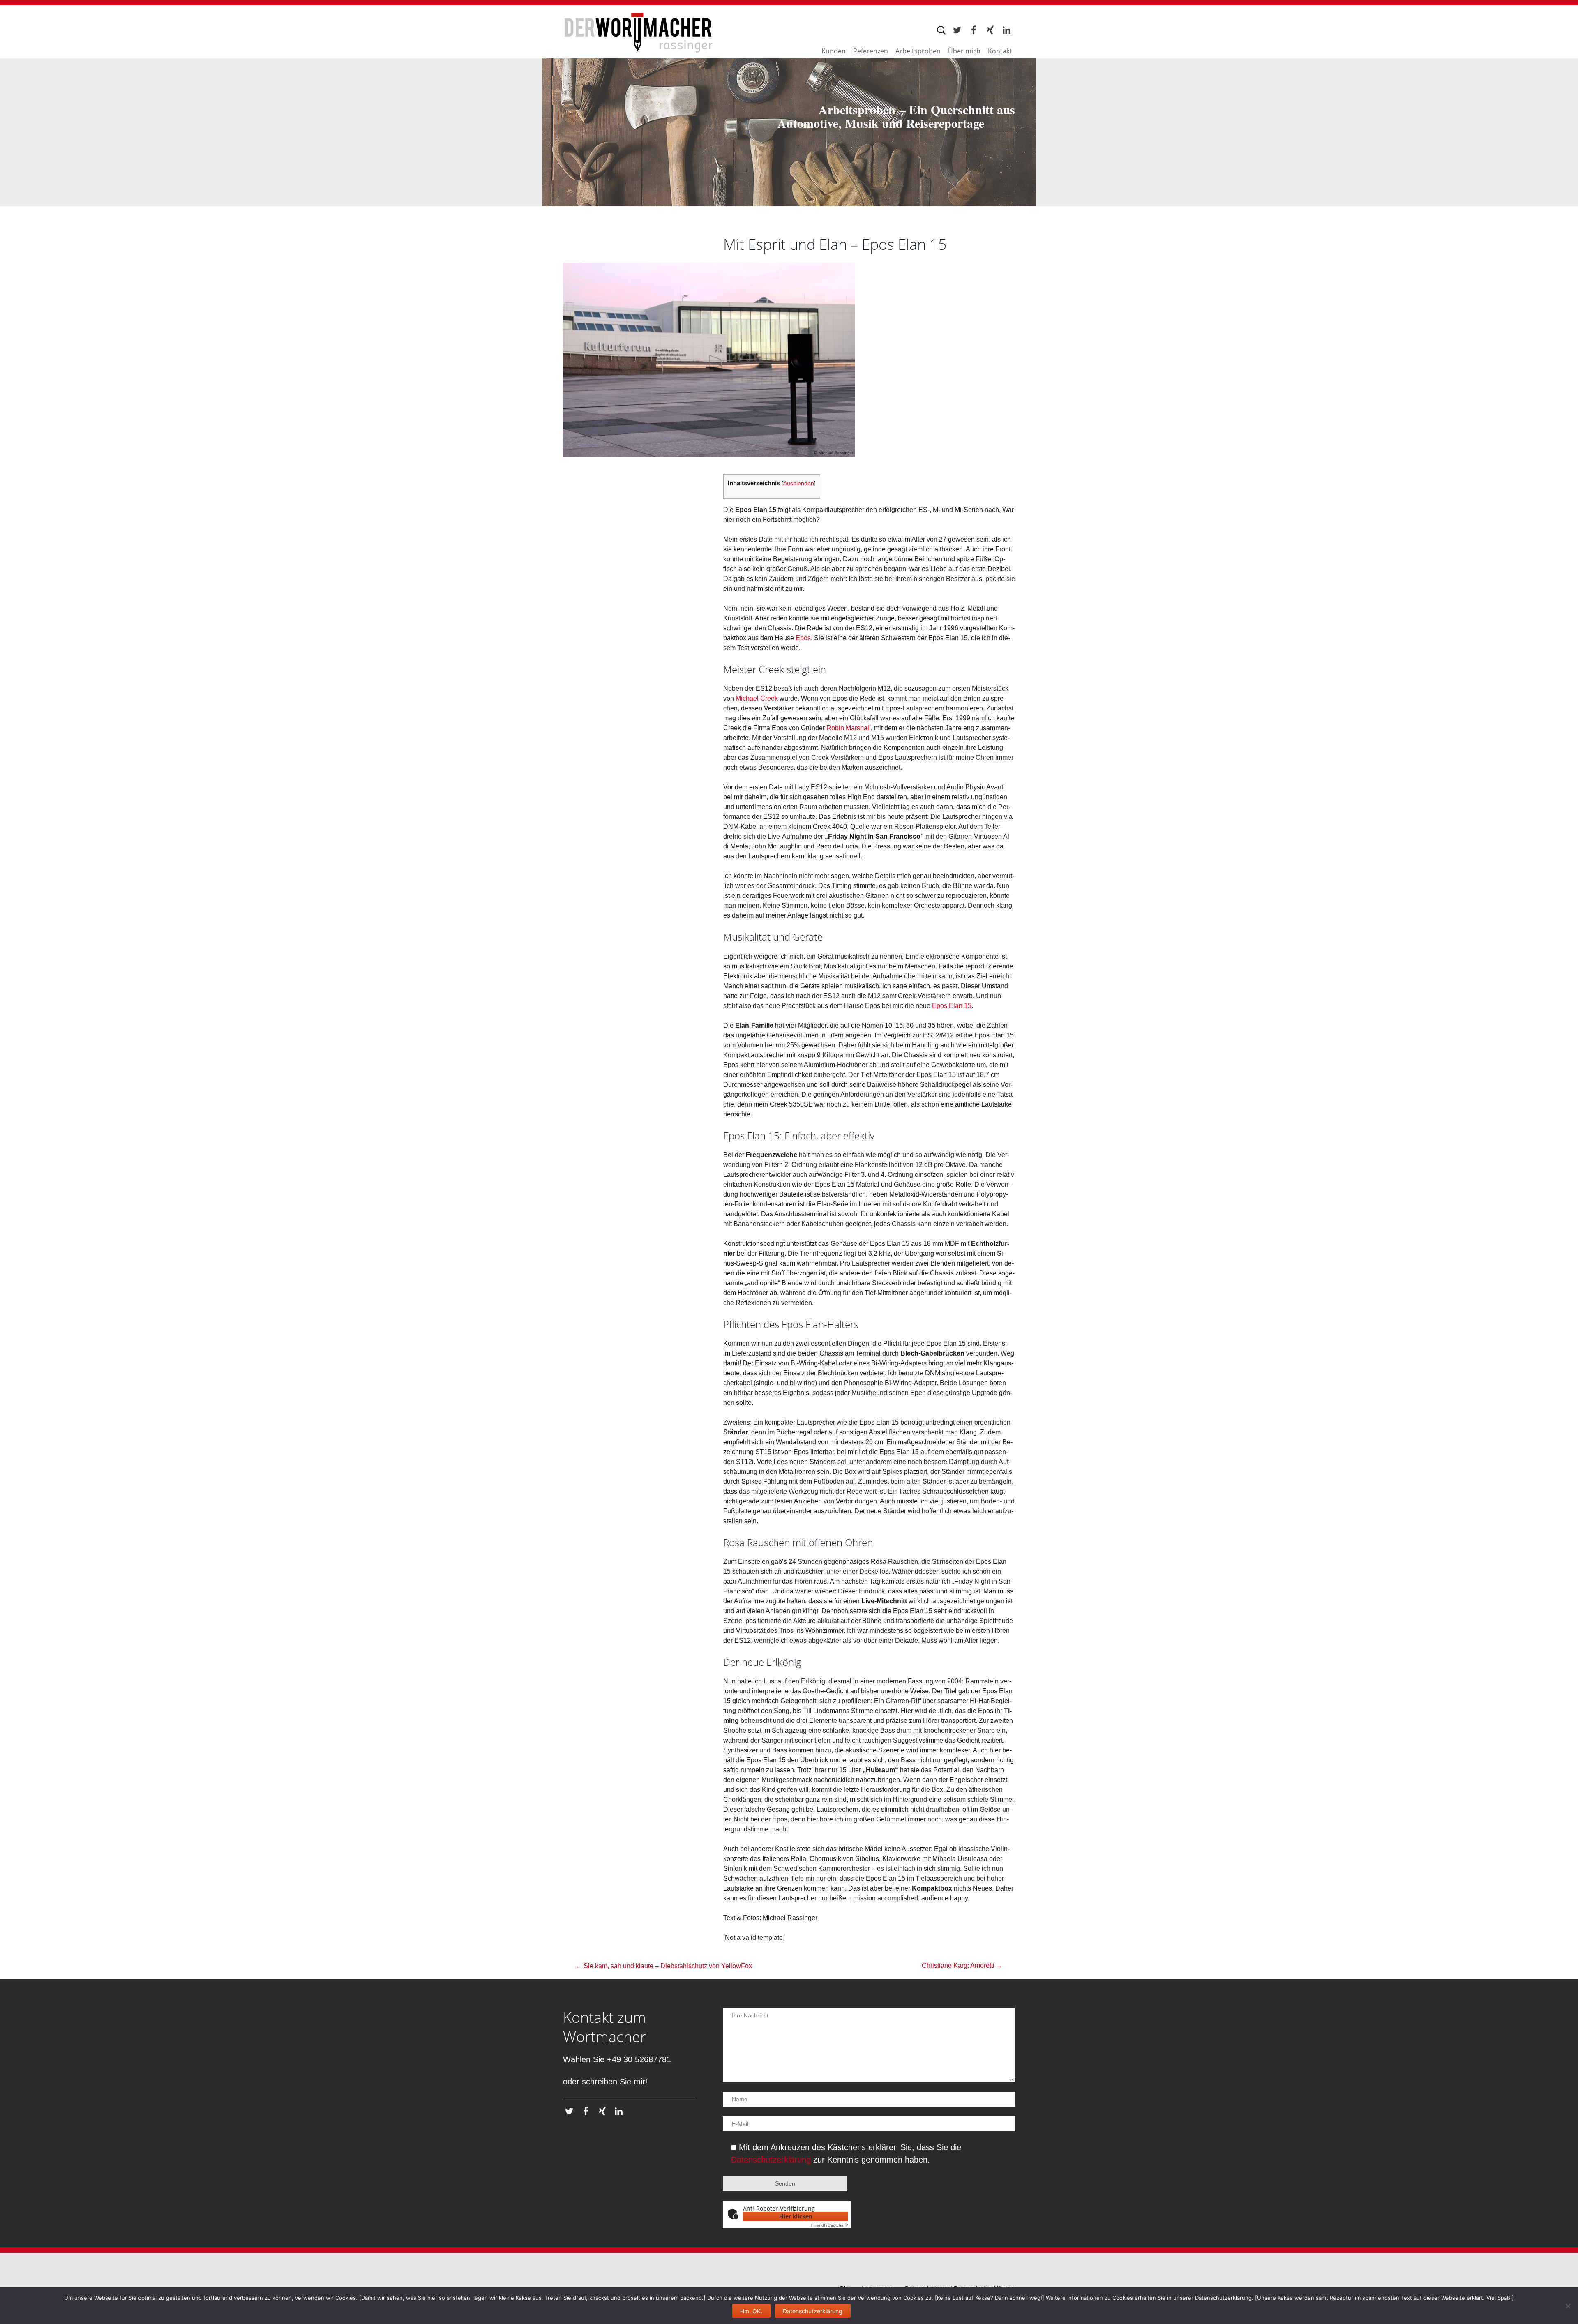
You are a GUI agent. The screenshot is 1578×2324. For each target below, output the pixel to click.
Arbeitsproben (918, 50)
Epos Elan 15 (952, 1006)
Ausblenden (799, 483)
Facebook (973, 31)
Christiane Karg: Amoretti (962, 1965)
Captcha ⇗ (830, 2225)
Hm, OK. (751, 2311)
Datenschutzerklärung (771, 2160)
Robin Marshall (849, 728)
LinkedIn (1006, 31)
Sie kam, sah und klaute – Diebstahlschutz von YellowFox (664, 1966)
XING (990, 31)
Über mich (964, 50)
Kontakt (1000, 50)
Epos (803, 638)
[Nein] (1568, 2306)
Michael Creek (757, 698)
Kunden (834, 50)
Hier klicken (796, 2216)
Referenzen (871, 50)
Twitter (957, 31)
